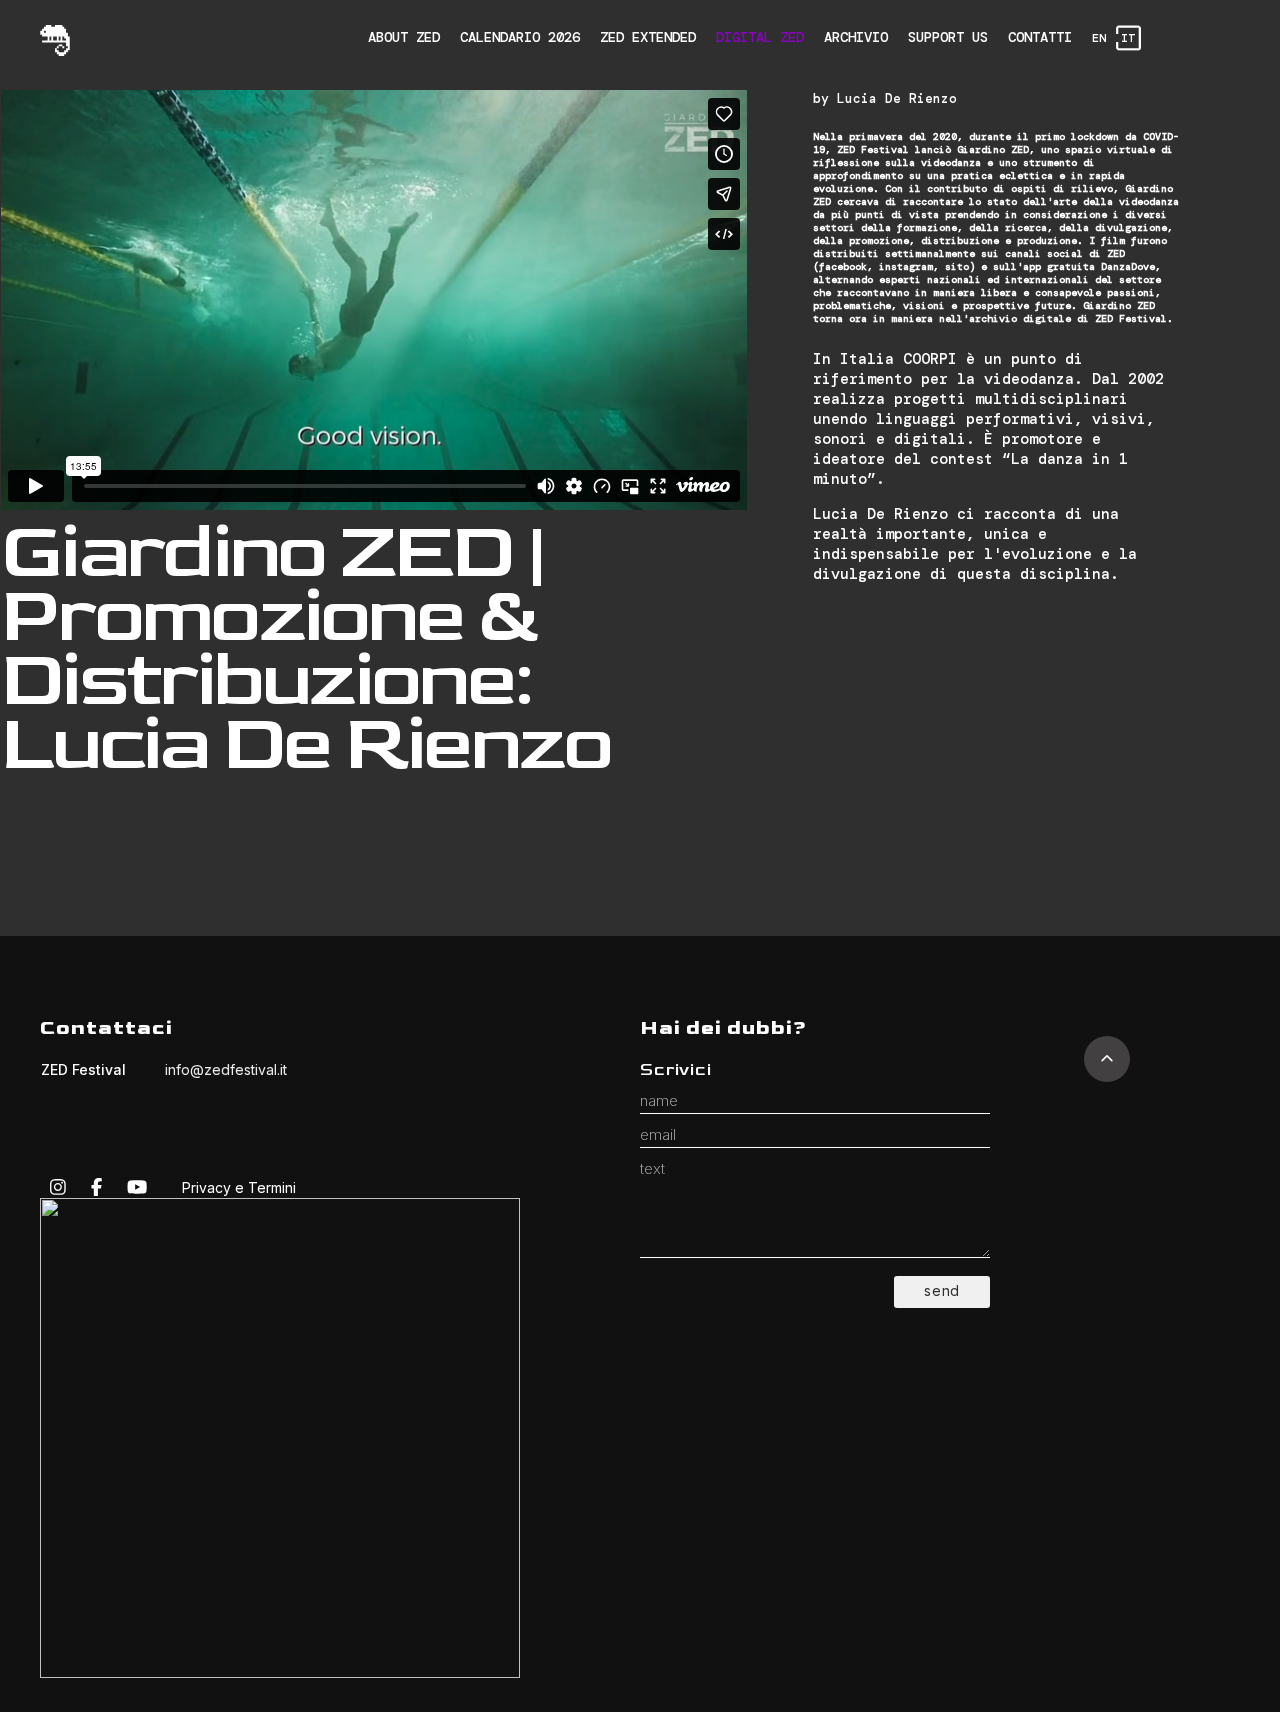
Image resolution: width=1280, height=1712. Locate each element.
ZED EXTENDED (648, 37)
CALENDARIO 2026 (520, 37)
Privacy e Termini (239, 1187)
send (942, 1290)
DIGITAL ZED (760, 37)
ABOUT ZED (404, 37)
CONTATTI (1040, 37)
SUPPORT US (948, 37)
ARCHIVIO (856, 37)
